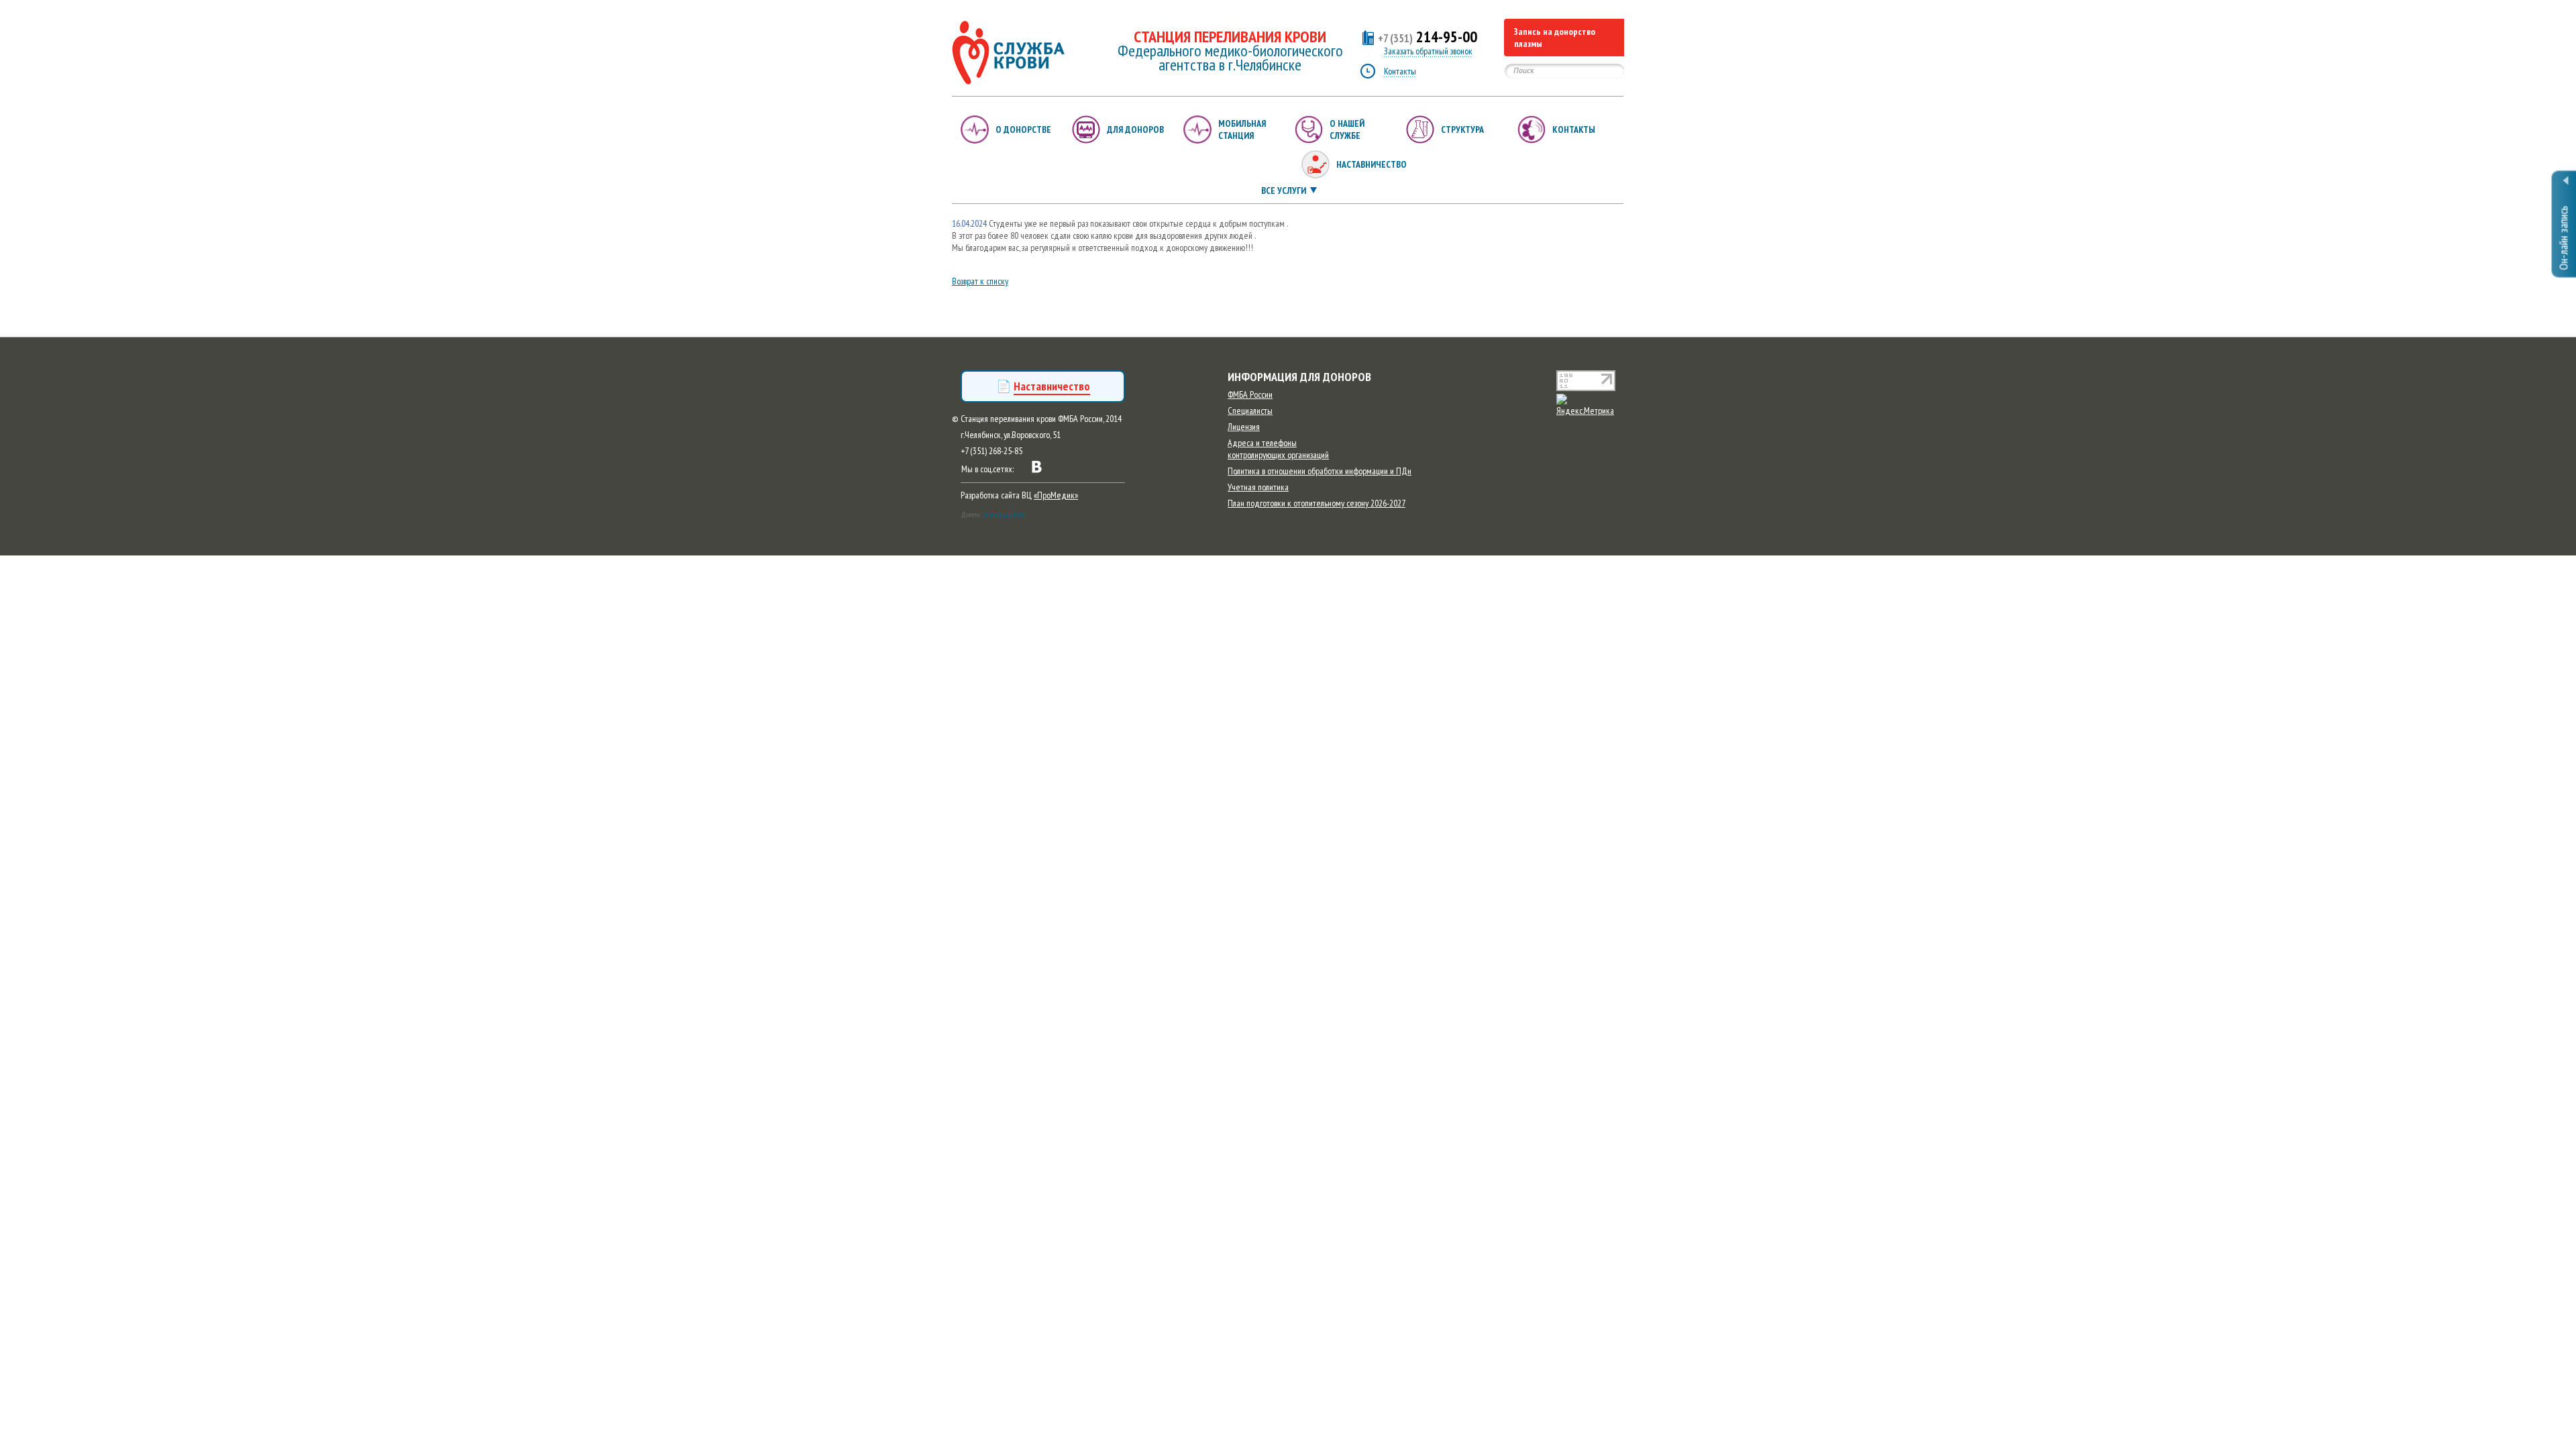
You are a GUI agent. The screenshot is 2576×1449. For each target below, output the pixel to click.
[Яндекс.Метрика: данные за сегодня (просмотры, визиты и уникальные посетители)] (1590, 405)
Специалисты (1250, 411)
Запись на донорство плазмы (1555, 38)
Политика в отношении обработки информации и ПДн (1320, 471)
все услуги (1284, 191)
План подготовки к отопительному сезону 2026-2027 (1317, 503)
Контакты (1400, 71)
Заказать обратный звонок (1428, 51)
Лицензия (1244, 427)
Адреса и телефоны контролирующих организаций (1278, 449)
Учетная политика (1258, 487)
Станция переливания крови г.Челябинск (1008, 53)
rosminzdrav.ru (1005, 514)
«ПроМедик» (1056, 495)
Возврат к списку (980, 281)
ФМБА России (1250, 394)
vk (1037, 467)
